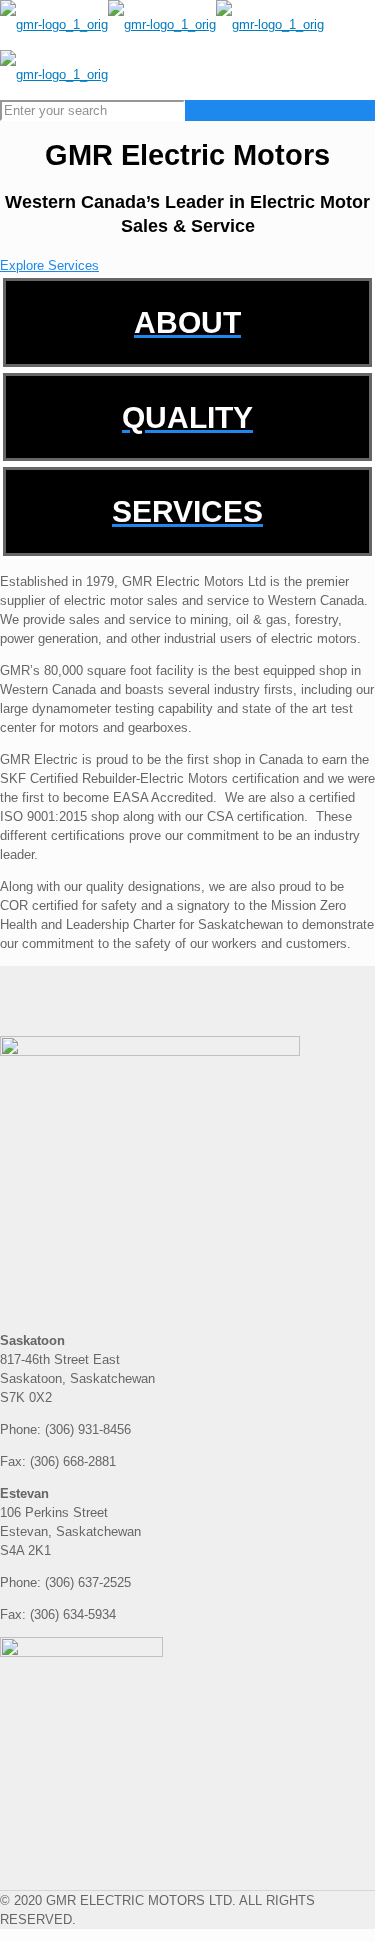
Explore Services (49, 265)
